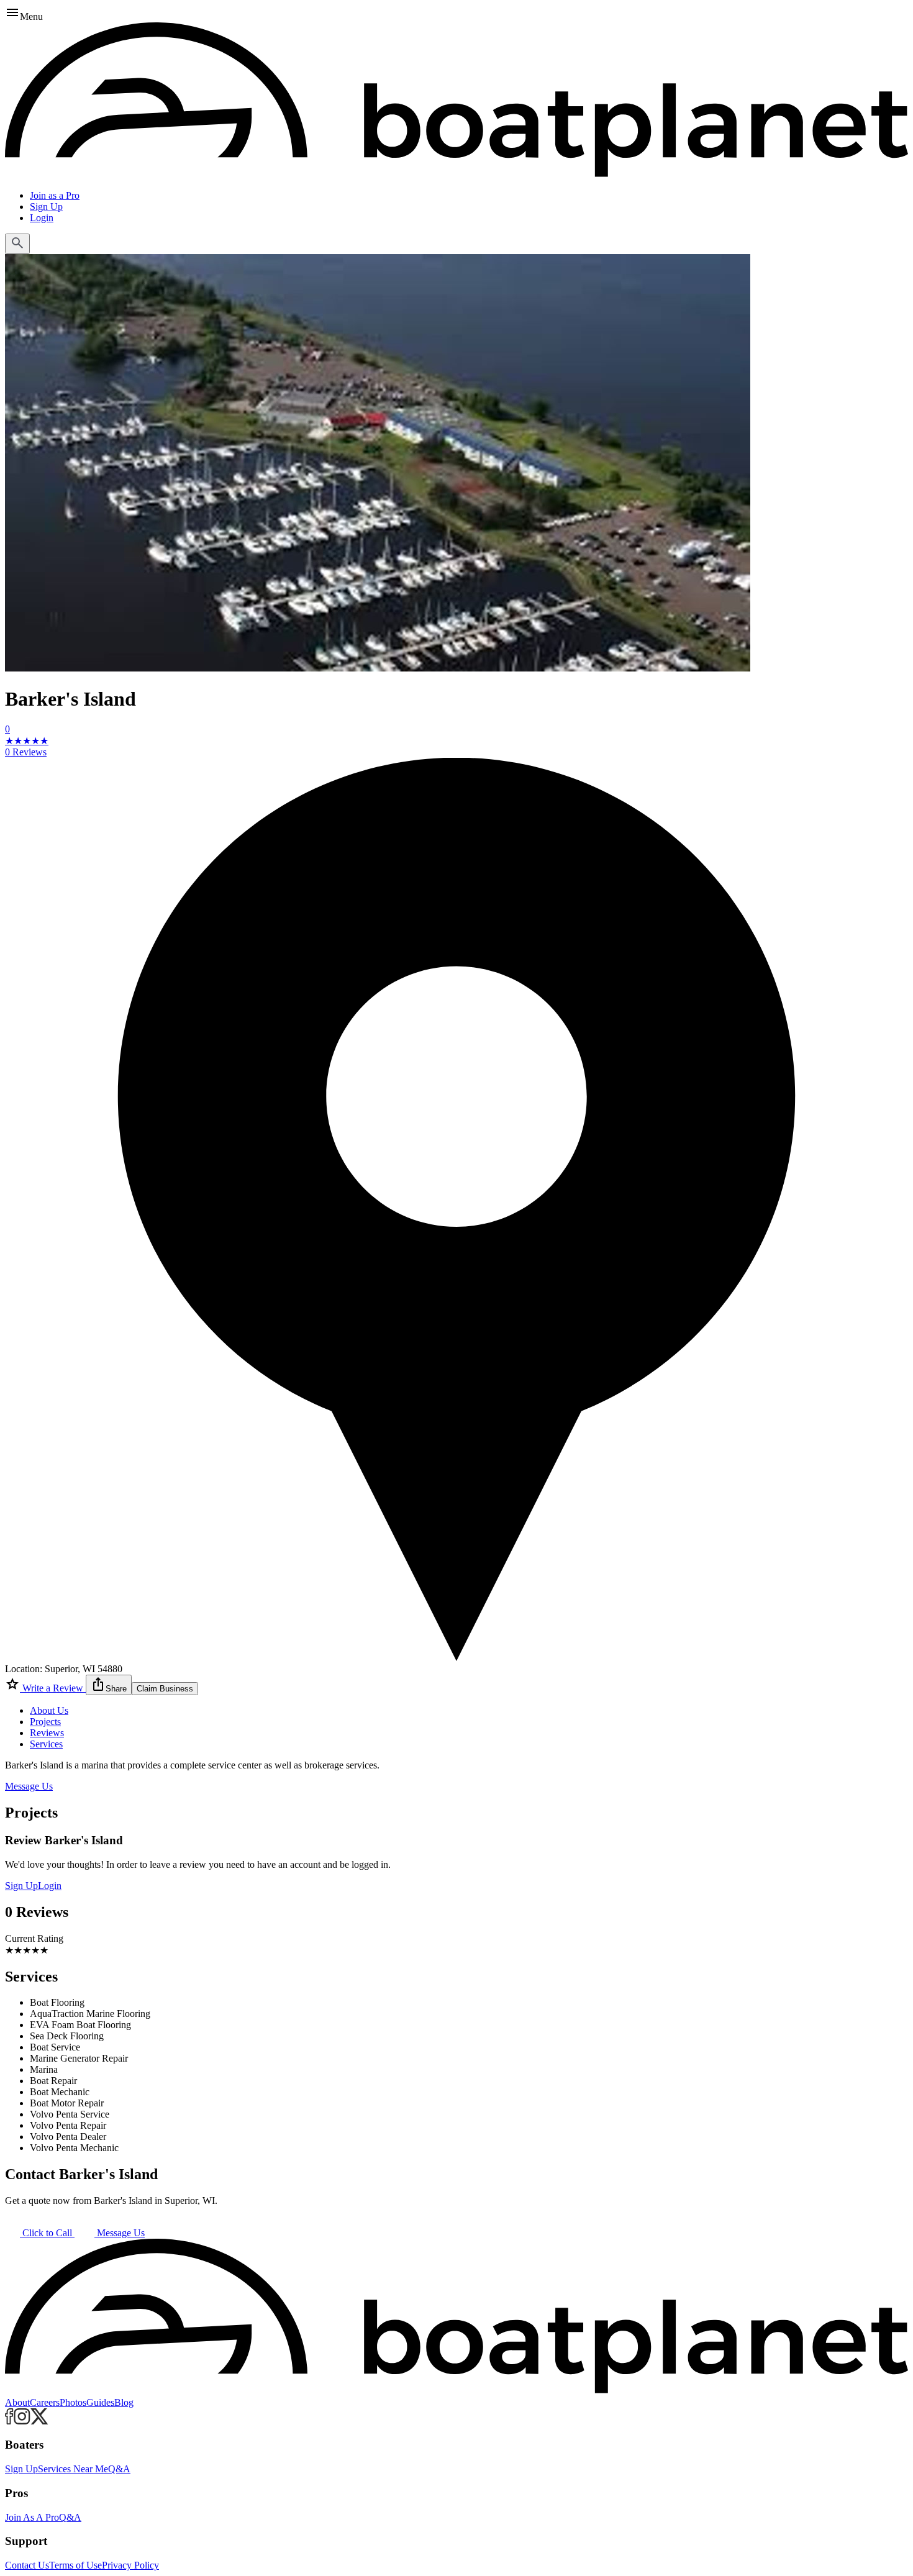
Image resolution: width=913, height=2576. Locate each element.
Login (42, 218)
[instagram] (22, 2421)
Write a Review (53, 1688)
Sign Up (46, 207)
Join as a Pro (55, 195)
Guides (100, 2402)
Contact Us (27, 2565)
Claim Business (165, 1689)
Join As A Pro (32, 2517)
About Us (49, 1710)
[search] (17, 244)
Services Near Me (73, 2469)
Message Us (29, 1786)
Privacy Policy (130, 2565)
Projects (45, 1722)
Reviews (47, 1733)
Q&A (119, 2469)
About (17, 2402)
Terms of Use (75, 2565)
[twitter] (39, 2421)
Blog (124, 2402)
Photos (73, 2402)
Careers (45, 2402)
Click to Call (47, 2233)
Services (46, 1744)
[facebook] (9, 2421)
